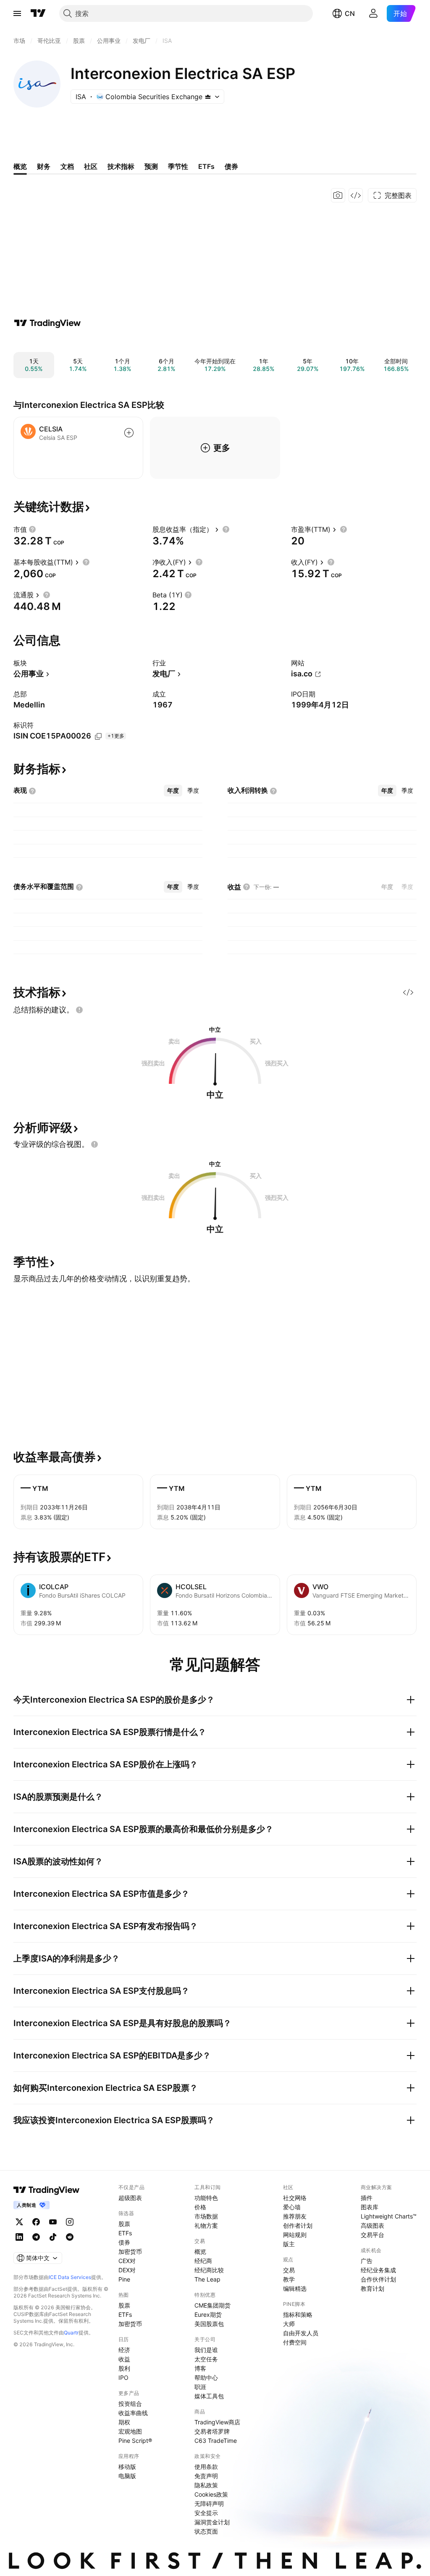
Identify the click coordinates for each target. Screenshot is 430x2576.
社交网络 (295, 2198)
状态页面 (206, 2531)
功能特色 (206, 2198)
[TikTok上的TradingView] (53, 2237)
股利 (124, 2368)
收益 (124, 2359)
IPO (123, 2378)
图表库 (370, 2207)
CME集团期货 (212, 2305)
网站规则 (295, 2235)
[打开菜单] (17, 13)
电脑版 (127, 2476)
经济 (124, 2350)
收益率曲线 (133, 2413)
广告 (367, 2261)
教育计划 (372, 2288)
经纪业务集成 (378, 2270)
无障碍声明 (209, 2504)
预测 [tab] (151, 166)
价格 (200, 2207)
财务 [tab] (44, 166)
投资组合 (130, 2404)
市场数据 (206, 2216)
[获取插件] (356, 195)
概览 (200, 2251)
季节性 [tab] (178, 166)
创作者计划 (298, 2225)
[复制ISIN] (98, 736)
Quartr (71, 2333)
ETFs (125, 2233)
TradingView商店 (217, 2422)
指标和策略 (298, 2314)
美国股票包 (209, 2324)
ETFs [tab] (206, 166)
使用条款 (206, 2467)
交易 (289, 2270)
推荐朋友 (295, 2216)
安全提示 (206, 2513)
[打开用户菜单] (373, 13)
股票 (124, 2224)
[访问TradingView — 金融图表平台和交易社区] (47, 323)
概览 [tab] (20, 166)
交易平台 (372, 2235)
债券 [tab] (231, 166)
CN (350, 13)
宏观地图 (130, 2431)
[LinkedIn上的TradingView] (19, 2237)
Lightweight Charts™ (389, 2216)
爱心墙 (292, 2207)
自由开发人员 (301, 2333)
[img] (208, 97)
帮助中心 (206, 2378)
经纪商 (203, 2261)
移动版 (127, 2467)
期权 (124, 2422)
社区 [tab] (91, 166)
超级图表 (130, 2198)
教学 (289, 2279)
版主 (289, 2244)
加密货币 (130, 2251)
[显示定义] (32, 529)
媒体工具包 (209, 2396)
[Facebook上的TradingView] (36, 2222)
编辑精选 (295, 2288)
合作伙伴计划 (378, 2279)
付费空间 (295, 2342)
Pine (124, 2279)
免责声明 (206, 2476)
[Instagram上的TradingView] (70, 2222)
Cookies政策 (211, 2494)
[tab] (173, 791)
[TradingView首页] (38, 13)
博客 (200, 2368)
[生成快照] (338, 195)
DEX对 (127, 2270)
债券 (124, 2242)
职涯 (200, 2387)
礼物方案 (206, 2225)
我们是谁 (206, 2350)
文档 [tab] (67, 166)
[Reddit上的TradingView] (70, 2237)
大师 (289, 2324)
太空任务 (206, 2359)
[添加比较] (129, 433)
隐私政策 (206, 2485)
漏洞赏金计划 (212, 2522)
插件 (367, 2198)
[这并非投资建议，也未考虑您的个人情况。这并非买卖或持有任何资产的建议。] (79, 1010)
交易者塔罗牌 (212, 2431)
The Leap (207, 2279)
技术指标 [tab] (121, 166)
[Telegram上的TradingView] (36, 2237)
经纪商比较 (209, 2270)
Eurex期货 (208, 2314)
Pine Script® (135, 2441)
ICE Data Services (70, 2277)
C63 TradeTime (216, 2441)
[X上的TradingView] (19, 2222)
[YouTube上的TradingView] (53, 2222)
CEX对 (127, 2261)
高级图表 (372, 2225)
